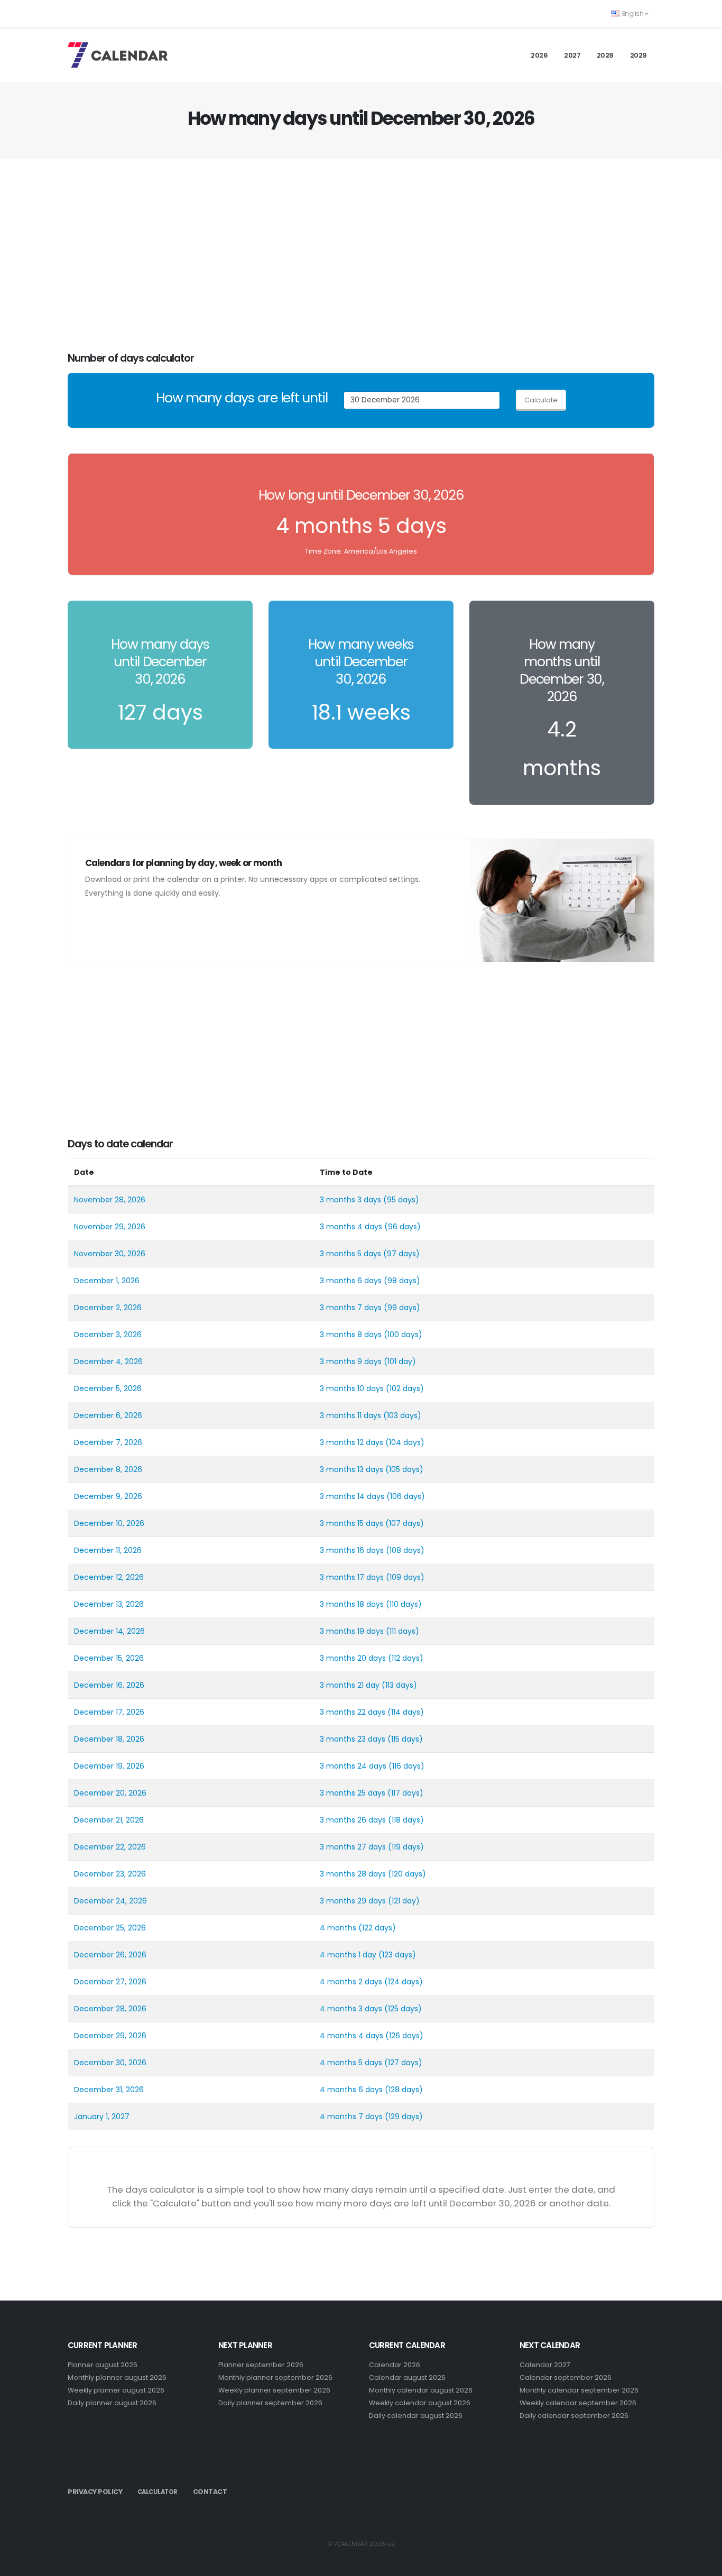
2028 (605, 55)
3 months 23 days (353, 1739)
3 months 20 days (353, 1658)
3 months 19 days (352, 1631)
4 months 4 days (351, 2036)
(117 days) (405, 1793)
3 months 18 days (352, 1604)
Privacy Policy (95, 2492)
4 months (338, 1928)
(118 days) (406, 1820)
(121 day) (404, 1901)
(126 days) (404, 2036)
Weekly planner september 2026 (274, 2390)
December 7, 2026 (108, 1442)
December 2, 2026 (108, 1308)
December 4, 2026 (108, 1361)
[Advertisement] (361, 256)
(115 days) (405, 1739)
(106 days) (406, 1496)
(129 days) (404, 2117)
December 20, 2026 (110, 1793)
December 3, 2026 (108, 1335)
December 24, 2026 (110, 1901)
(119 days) (406, 1847)
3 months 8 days (351, 1335)
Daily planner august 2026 (112, 2403)
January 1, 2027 (102, 2117)
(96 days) (402, 1227)
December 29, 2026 (110, 2036)
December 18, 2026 (109, 1739)
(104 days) (405, 1442)
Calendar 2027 (545, 2365)
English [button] (633, 13)
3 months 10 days (352, 1388)
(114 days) (406, 1712)
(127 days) (403, 2063)
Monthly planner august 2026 (117, 2377)
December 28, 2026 (110, 2009)
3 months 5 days (350, 1254)
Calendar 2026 (395, 2365)
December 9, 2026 (108, 1496)
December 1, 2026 (107, 1281)
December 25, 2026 (110, 1928)
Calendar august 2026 (407, 2377)
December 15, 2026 (109, 1658)
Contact (210, 2492)
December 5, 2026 (108, 1388)
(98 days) (402, 1281)
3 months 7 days (351, 1308)
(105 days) (404, 1469)
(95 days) (401, 1200)
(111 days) (402, 1631)
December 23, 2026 (110, 1874)
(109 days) (405, 1577)
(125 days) (403, 2009)
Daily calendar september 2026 (574, 2416)
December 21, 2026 (109, 1820)
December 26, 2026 (110, 1955)
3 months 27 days (353, 1847)
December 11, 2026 (108, 1550)
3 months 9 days (351, 1361)
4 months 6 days (351, 2090)
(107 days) (405, 1523)
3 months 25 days (353, 1793)
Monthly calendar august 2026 (421, 2390)
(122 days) (377, 1928)
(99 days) (402, 1308)
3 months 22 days (353, 1712)
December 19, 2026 (109, 1766)
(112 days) (406, 1658)
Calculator (158, 2492)
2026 (539, 55)
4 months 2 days (351, 1982)
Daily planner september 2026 (270, 2403)
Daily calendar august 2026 (416, 2416)
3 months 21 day (350, 1685)
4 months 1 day (348, 1955)
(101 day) (400, 1361)
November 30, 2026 (110, 1254)
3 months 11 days (350, 1415)
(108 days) (405, 1550)
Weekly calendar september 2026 (578, 2403)
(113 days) (399, 1685)
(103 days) (402, 1415)
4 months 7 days (351, 2117)
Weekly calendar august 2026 (420, 2403)
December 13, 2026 (109, 1604)
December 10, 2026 (109, 1523)
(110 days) (404, 1604)
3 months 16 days (352, 1550)
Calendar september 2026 (566, 2377)
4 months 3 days (351, 2009)
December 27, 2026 (110, 1982)
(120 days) (407, 1874)
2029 (638, 55)
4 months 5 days (351, 2063)
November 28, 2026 (110, 1200)
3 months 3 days (350, 1200)
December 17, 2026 (109, 1712)
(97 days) (401, 1254)
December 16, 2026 (109, 1685)
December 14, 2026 (109, 1631)
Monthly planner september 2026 (275, 2377)
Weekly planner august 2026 (116, 2390)
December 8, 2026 (108, 1469)
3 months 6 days (351, 1281)
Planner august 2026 (103, 2365)
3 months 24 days (353, 1766)
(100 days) (403, 1335)
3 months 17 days (352, 1577)
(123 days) (397, 1955)
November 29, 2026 (110, 1227)
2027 (572, 55)
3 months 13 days (351, 1469)
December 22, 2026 (110, 1847)
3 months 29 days (353, 1901)
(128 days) (404, 2090)
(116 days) (406, 1766)
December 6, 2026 (108, 1415)
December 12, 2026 (109, 1577)
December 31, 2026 (109, 2090)
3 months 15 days (351, 1523)
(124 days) (404, 1982)
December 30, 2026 (110, 2063)
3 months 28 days (353, 1874)
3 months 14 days (352, 1496)
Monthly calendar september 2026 (579, 2390)
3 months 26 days (353, 1820)
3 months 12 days (351, 1442)
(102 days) (405, 1388)
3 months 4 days (351, 1227)
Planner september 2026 (261, 2365)
